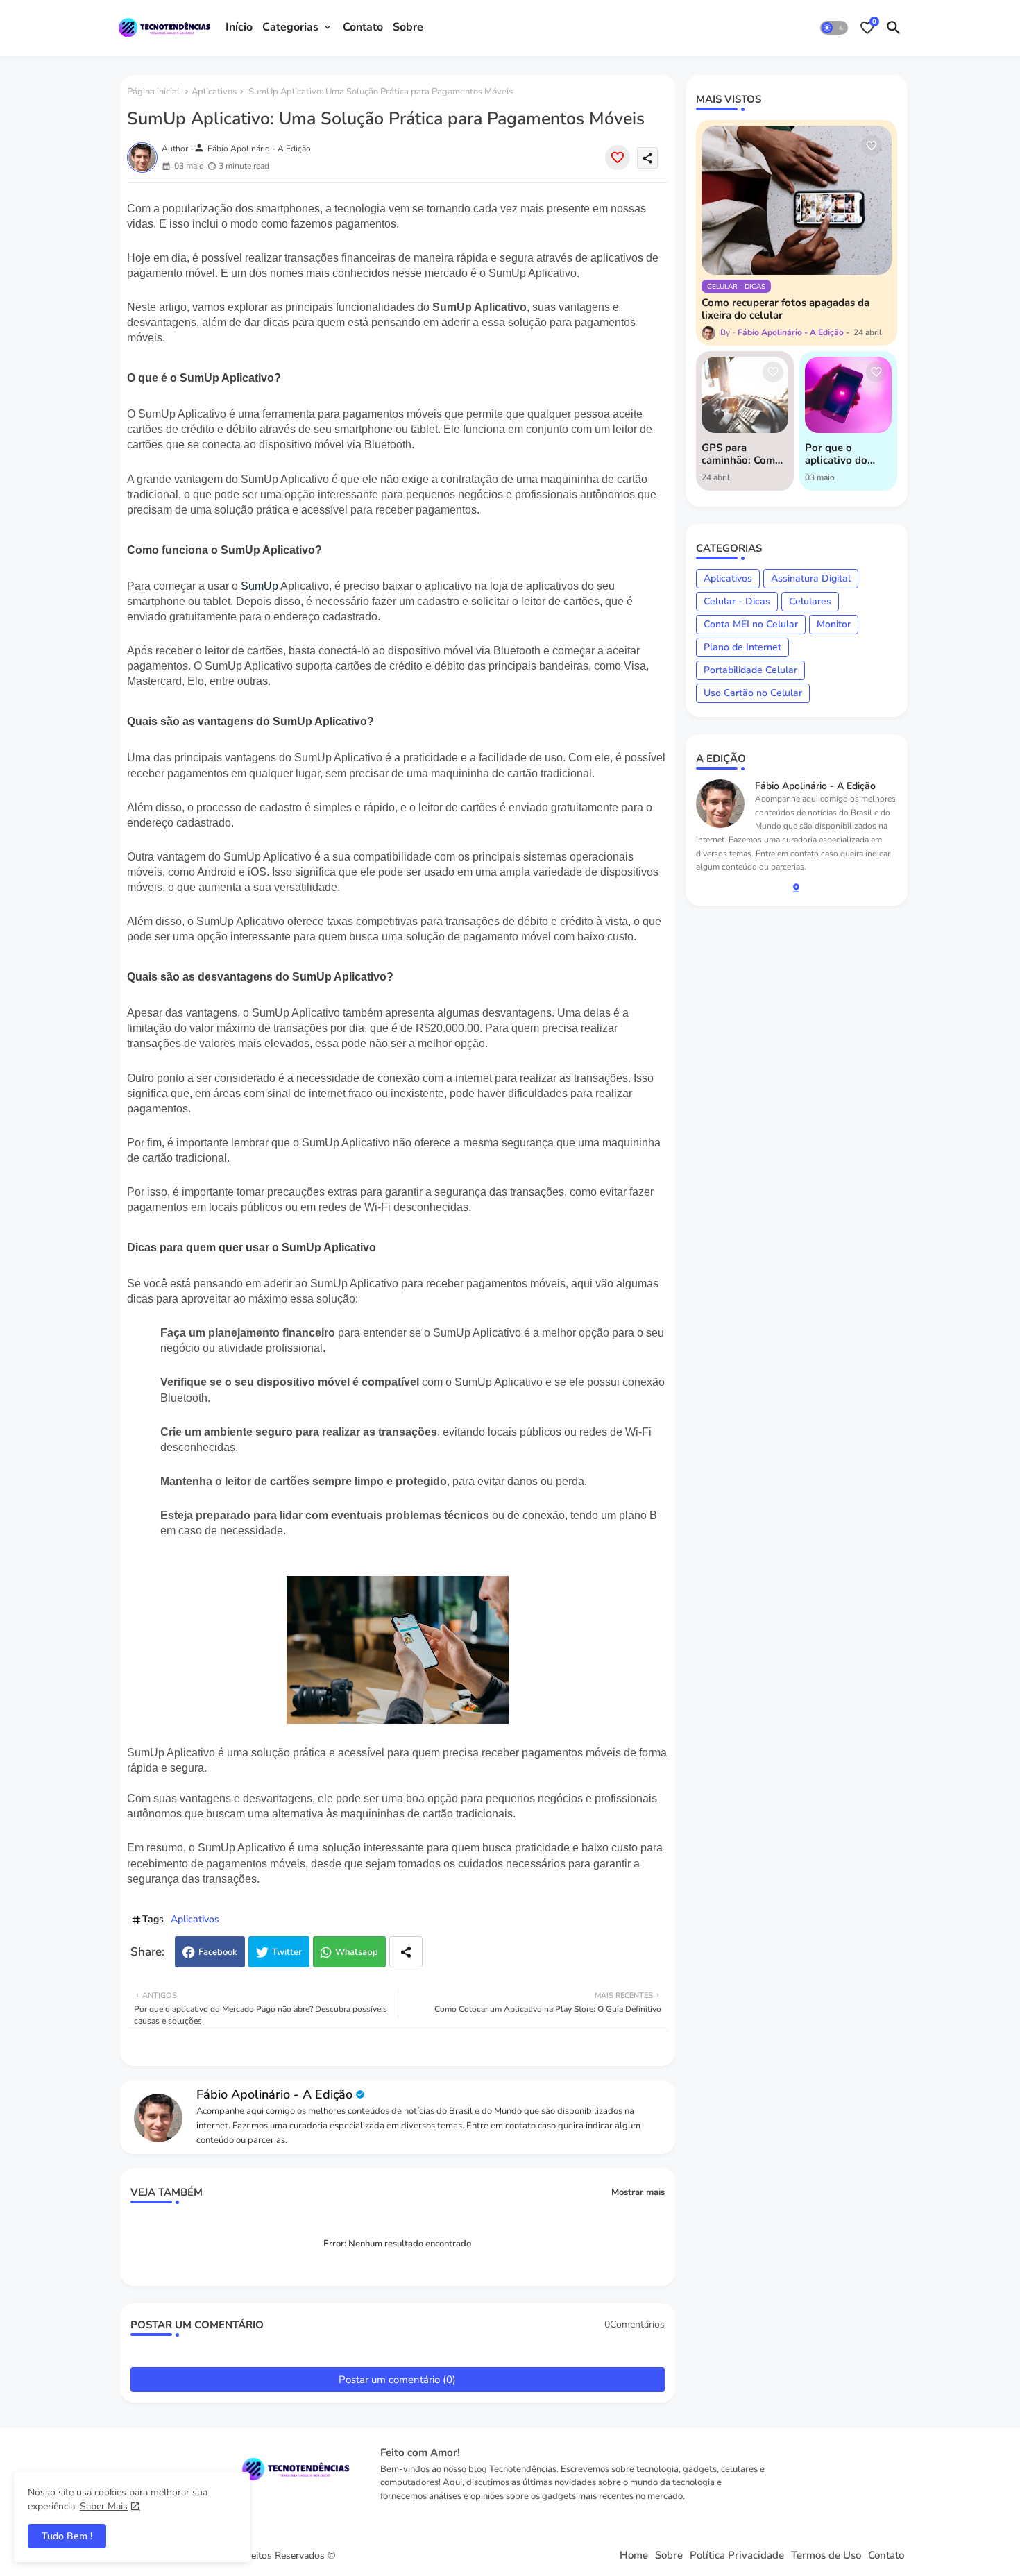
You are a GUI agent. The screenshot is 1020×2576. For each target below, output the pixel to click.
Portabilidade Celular (750, 670)
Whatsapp (357, 1952)
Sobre (408, 27)
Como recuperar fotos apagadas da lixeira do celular (785, 309)
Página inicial (153, 92)
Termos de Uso (826, 2556)
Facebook (218, 1952)
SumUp (260, 586)
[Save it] (618, 158)
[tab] (239, 28)
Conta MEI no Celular (751, 624)
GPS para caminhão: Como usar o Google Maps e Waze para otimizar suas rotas (741, 454)
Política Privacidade (737, 2556)
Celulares (810, 601)
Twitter (287, 1952)
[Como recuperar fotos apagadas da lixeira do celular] (797, 200)
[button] (834, 28)
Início (239, 27)
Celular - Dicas (737, 601)
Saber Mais (104, 2506)
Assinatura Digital (811, 578)
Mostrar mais (638, 2192)
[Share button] (406, 1952)
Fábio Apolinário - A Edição (274, 2094)
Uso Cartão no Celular (753, 693)
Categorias (290, 27)
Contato (363, 27)
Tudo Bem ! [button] (67, 2536)
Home (634, 2556)
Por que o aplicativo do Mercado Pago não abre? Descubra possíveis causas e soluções (848, 454)
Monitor (834, 624)
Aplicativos (214, 92)
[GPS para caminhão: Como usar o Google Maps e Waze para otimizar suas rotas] (745, 395)
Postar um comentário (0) (397, 2380)
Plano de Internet (742, 647)
